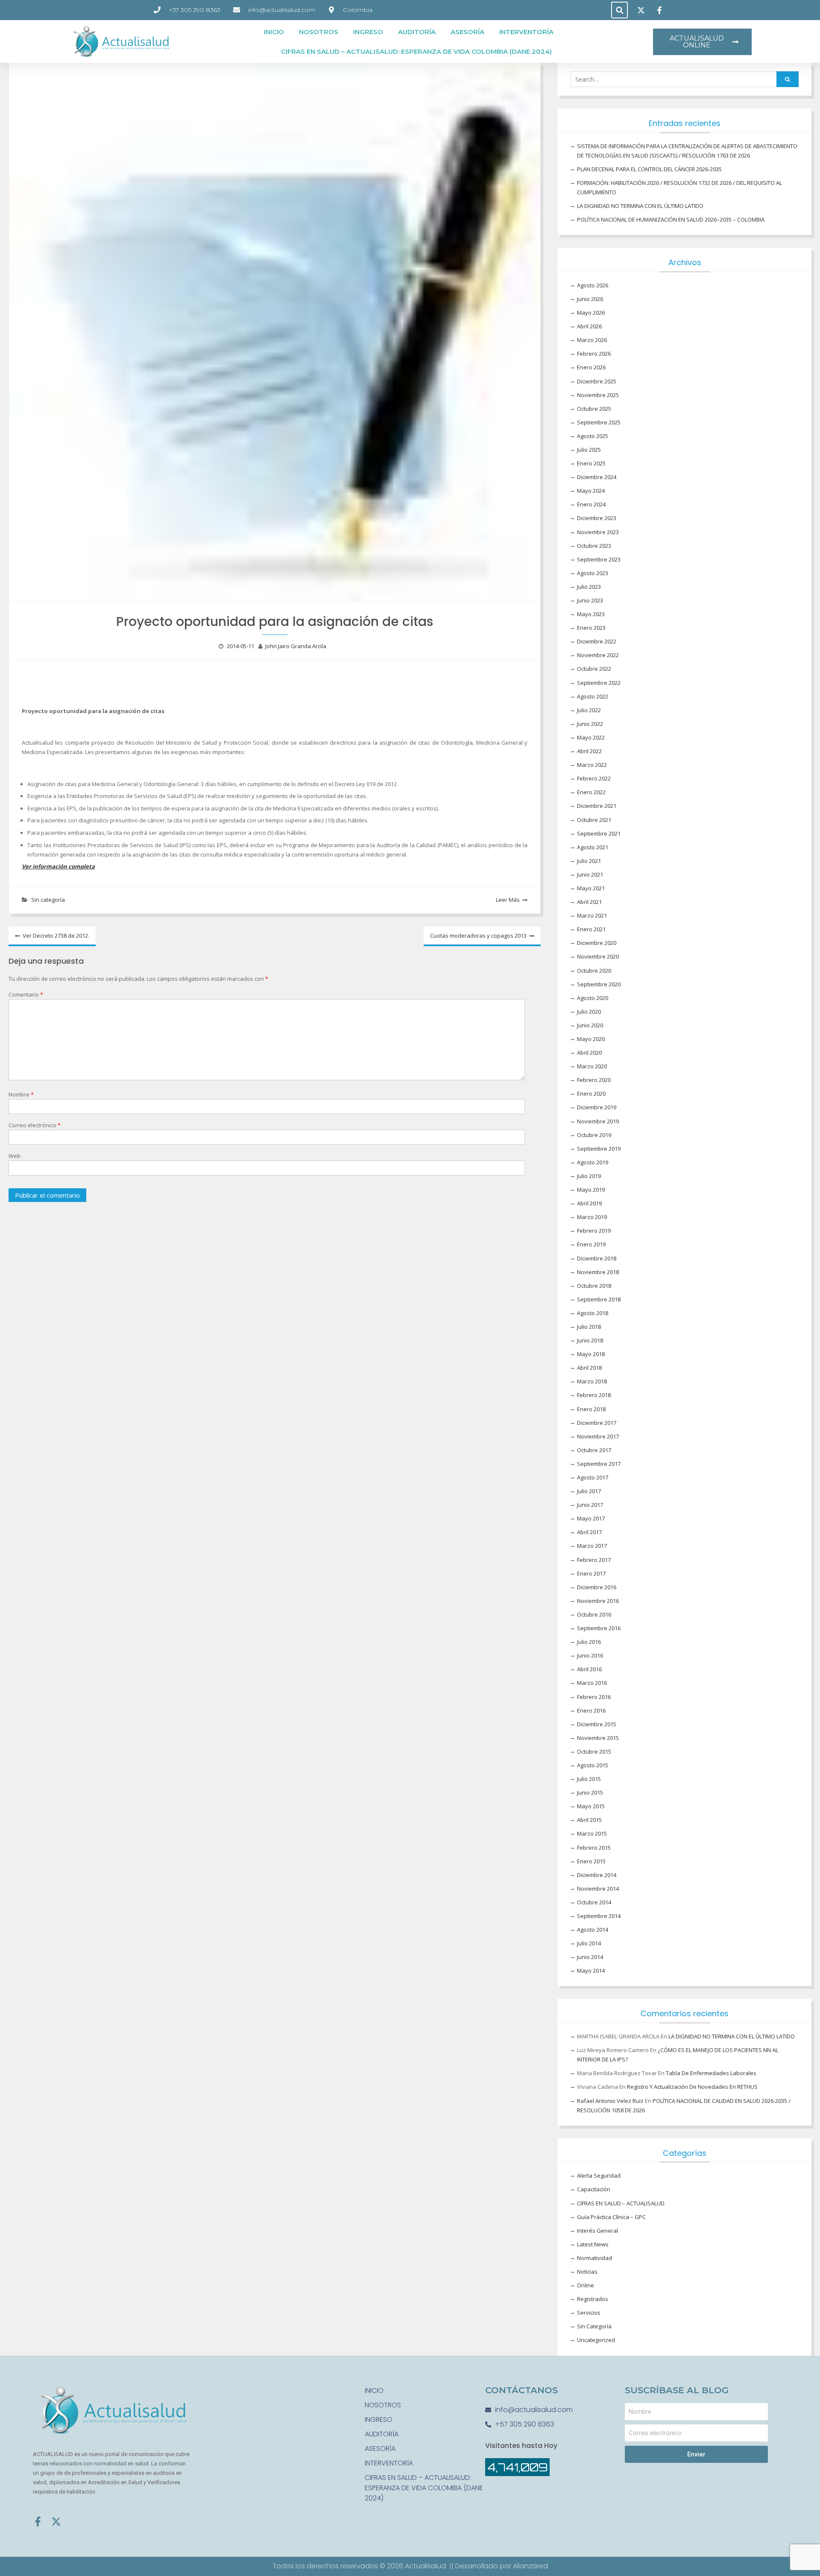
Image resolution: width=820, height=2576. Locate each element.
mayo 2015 (591, 1806)
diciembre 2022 (597, 641)
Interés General (597, 2231)
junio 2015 (590, 1792)
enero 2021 (591, 929)
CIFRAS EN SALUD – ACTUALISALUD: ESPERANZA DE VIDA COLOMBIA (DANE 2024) (416, 51)
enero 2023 (591, 628)
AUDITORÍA (417, 32)
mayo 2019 (591, 1190)
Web (15, 1156)
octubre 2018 (594, 1286)
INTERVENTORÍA (526, 32)
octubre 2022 (594, 669)
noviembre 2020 (598, 956)
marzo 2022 (592, 765)
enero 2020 (591, 1094)
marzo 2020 (592, 1066)
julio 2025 (589, 450)
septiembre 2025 (599, 422)
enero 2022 (591, 792)
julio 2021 (589, 861)
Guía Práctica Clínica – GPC (611, 2217)
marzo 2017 (592, 1546)
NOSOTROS (319, 32)
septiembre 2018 (599, 1299)
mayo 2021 (591, 888)
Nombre (21, 1094)
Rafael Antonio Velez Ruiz (610, 2101)
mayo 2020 (591, 1039)
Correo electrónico (35, 1125)
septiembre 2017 (599, 1464)
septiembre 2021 (599, 833)
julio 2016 (589, 1642)
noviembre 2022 (598, 655)
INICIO (274, 32)
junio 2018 (590, 1340)
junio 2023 (590, 600)
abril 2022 (589, 751)
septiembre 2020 (599, 984)
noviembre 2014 (598, 1889)
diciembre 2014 (597, 1875)
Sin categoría (48, 900)
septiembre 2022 (599, 683)
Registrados (593, 2299)
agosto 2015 (593, 1765)
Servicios (589, 2313)
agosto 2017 (593, 1477)
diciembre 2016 (597, 1587)
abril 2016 (589, 1669)
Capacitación (594, 2189)
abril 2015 (589, 1820)
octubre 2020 (594, 971)
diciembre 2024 (597, 477)
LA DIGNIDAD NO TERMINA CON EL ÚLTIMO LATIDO (640, 206)
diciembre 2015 (597, 1724)
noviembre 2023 (598, 532)
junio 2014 (590, 1957)
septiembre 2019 (599, 1149)
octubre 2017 (594, 1450)
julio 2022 (589, 710)
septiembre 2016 (599, 1628)
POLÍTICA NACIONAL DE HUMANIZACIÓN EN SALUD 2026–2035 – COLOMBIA (671, 219)
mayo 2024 (591, 491)
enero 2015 (591, 1861)
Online (586, 2285)
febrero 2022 (594, 778)
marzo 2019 (592, 1217)
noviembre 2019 (598, 1121)
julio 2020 (589, 1012)
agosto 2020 (593, 998)
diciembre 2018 (597, 1258)
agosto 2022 (593, 696)
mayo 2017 (591, 1518)
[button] (619, 10)
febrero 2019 (594, 1231)
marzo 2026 (592, 340)
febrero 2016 (594, 1697)
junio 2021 (590, 874)
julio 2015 (589, 1779)
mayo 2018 (591, 1354)
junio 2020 (590, 1025)
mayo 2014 (591, 1971)
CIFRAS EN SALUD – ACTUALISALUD (621, 2203)
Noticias (587, 2272)
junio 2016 (590, 1655)
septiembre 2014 (599, 1916)
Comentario (26, 994)
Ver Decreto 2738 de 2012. (56, 936)
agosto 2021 (593, 847)
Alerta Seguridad (599, 2175)
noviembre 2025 (598, 395)
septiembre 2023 (599, 559)
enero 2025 (591, 463)
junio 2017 (590, 1505)
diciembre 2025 (597, 381)
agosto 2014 (593, 1930)
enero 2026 (591, 367)
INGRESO (368, 32)
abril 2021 (589, 902)
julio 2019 (589, 1176)
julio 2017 (589, 1491)
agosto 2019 (593, 1162)
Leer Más (508, 900)
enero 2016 (591, 1711)
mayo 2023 (591, 614)
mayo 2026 (591, 313)
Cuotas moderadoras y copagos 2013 (478, 936)
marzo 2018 (592, 1381)
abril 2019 (589, 1203)
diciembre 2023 (597, 518)
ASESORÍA (467, 32)
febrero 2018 (594, 1395)
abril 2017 (589, 1532)
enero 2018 (591, 1409)
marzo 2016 (592, 1683)
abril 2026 (589, 326)
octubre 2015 (594, 1751)
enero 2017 (591, 1573)
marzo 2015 (592, 1833)
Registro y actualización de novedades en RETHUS (692, 2087)
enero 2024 (591, 504)
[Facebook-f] (38, 2522)
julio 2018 (589, 1327)
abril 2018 (589, 1368)
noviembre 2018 (598, 1272)
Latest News (593, 2244)
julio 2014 (589, 1943)
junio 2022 (590, 724)
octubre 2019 (594, 1135)
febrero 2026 (594, 354)
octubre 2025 (594, 409)
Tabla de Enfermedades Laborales (711, 2073)
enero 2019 (591, 1244)
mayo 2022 (591, 737)
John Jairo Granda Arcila (296, 646)
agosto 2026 (593, 285)
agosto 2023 (593, 573)
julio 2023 (589, 587)
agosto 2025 (593, 436)
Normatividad (594, 2258)
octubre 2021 (594, 820)
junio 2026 (590, 299)
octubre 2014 (594, 1902)
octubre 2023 (594, 546)
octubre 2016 (594, 1614)
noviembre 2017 (598, 1436)
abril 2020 (589, 1053)
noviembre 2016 (598, 1601)
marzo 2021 (592, 915)
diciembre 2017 (597, 1423)
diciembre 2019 (597, 1107)
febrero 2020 (594, 1080)
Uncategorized (596, 2340)
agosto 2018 (593, 1313)
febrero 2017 (594, 1560)
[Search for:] (685, 79)
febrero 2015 (594, 1848)
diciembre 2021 (597, 806)
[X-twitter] (56, 2522)
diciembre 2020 (597, 943)
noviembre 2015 (598, 1738)
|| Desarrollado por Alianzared (499, 2566)
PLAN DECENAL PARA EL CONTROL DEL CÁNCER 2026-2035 (649, 169)
